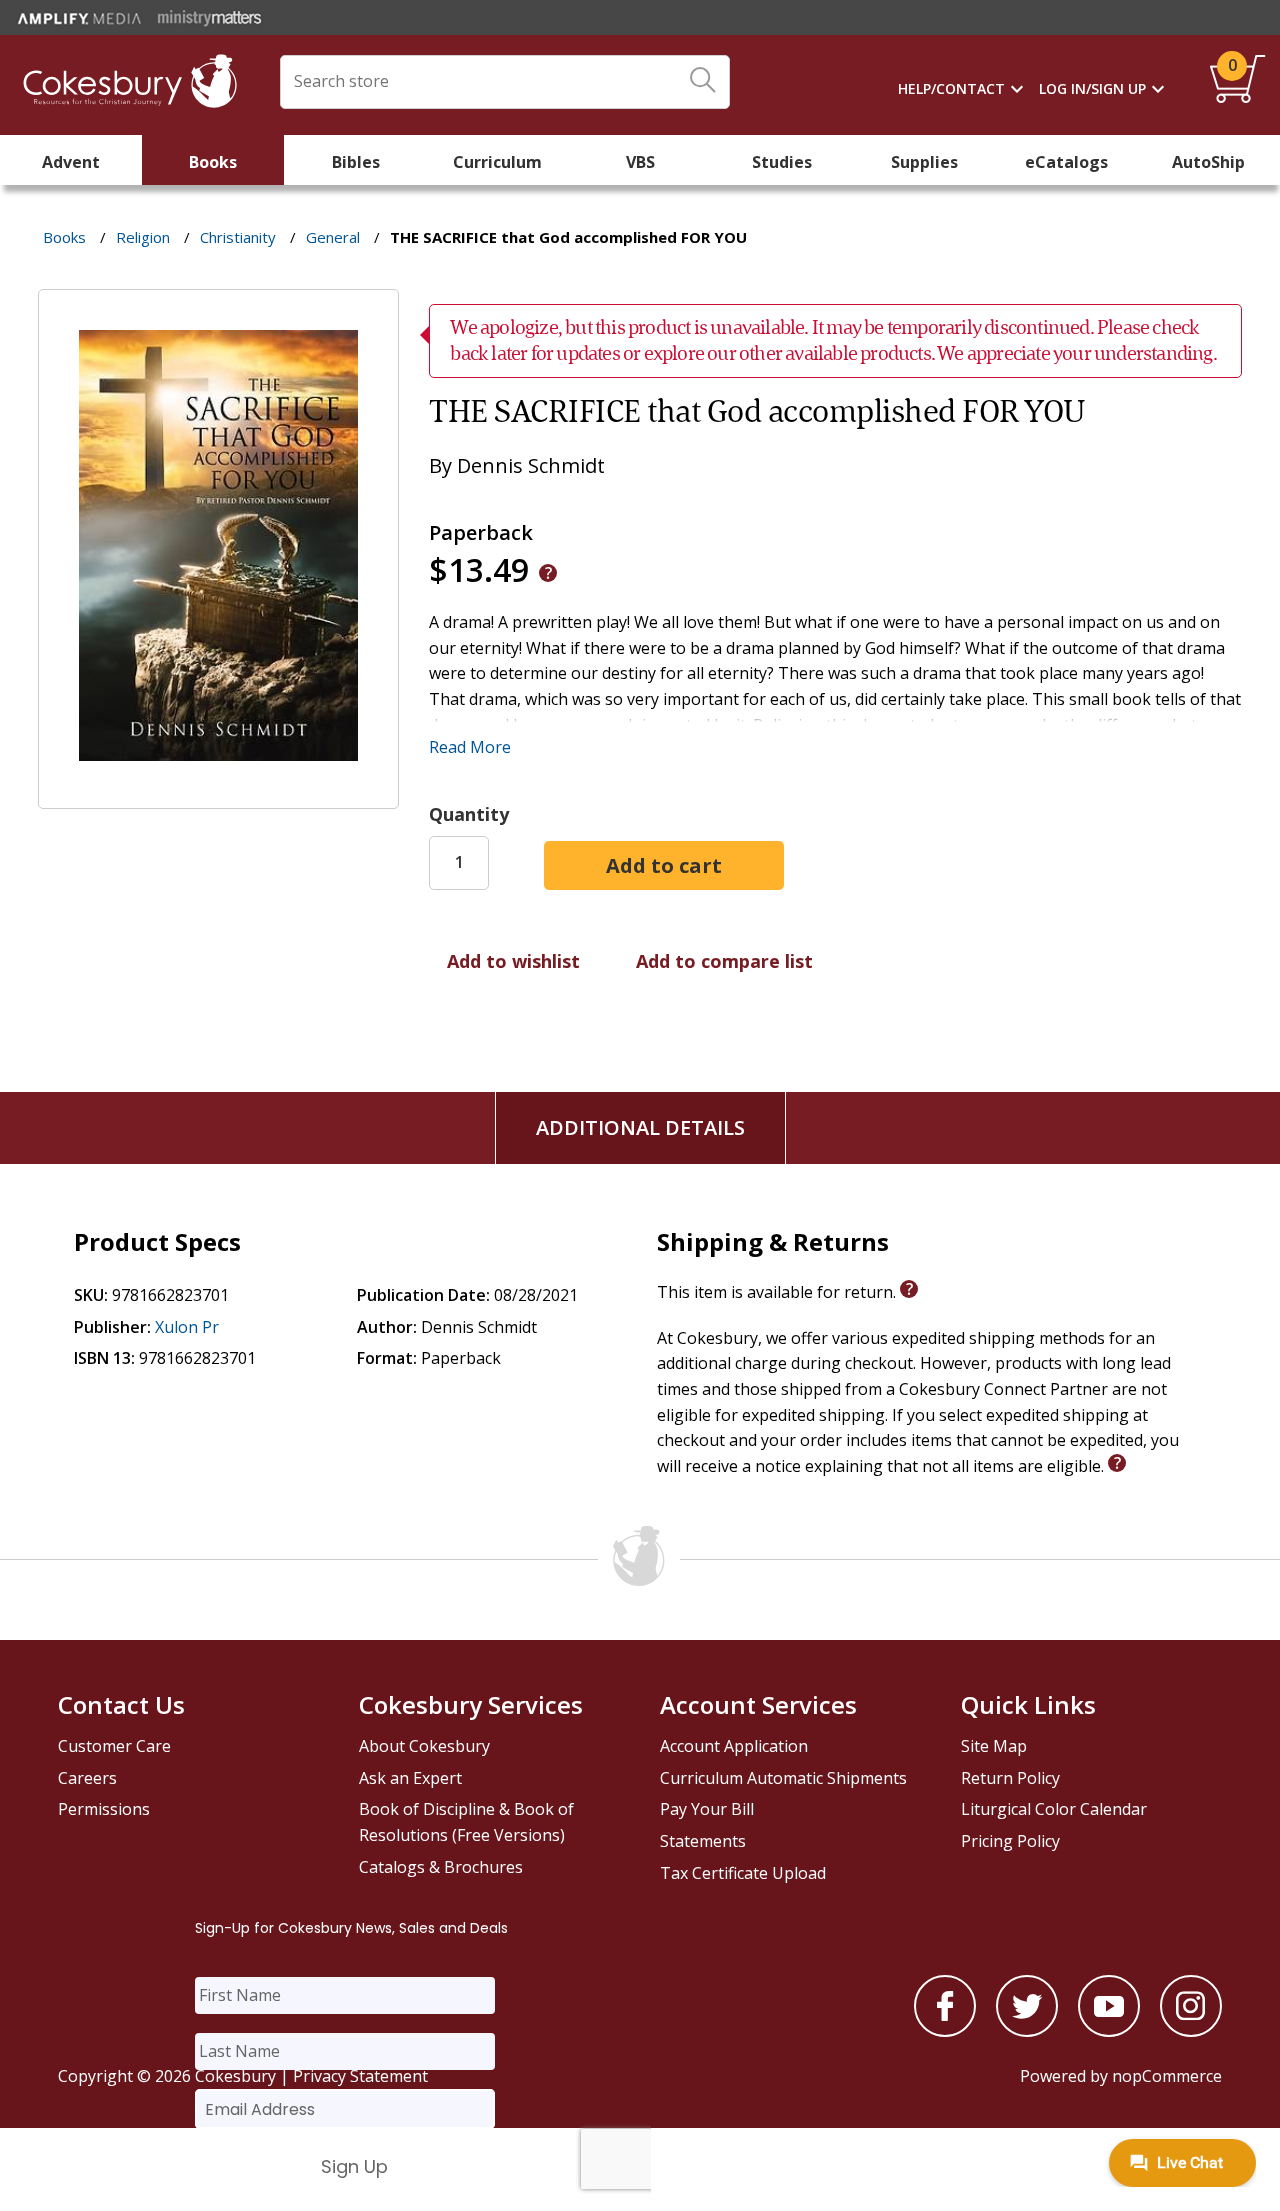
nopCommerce (1167, 2076)
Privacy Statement (360, 2076)
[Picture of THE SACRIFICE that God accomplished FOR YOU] (218, 795)
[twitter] (1027, 2031)
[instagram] (1191, 2031)
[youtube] (1109, 2031)
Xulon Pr (187, 1327)
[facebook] (945, 2031)
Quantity (469, 814)
